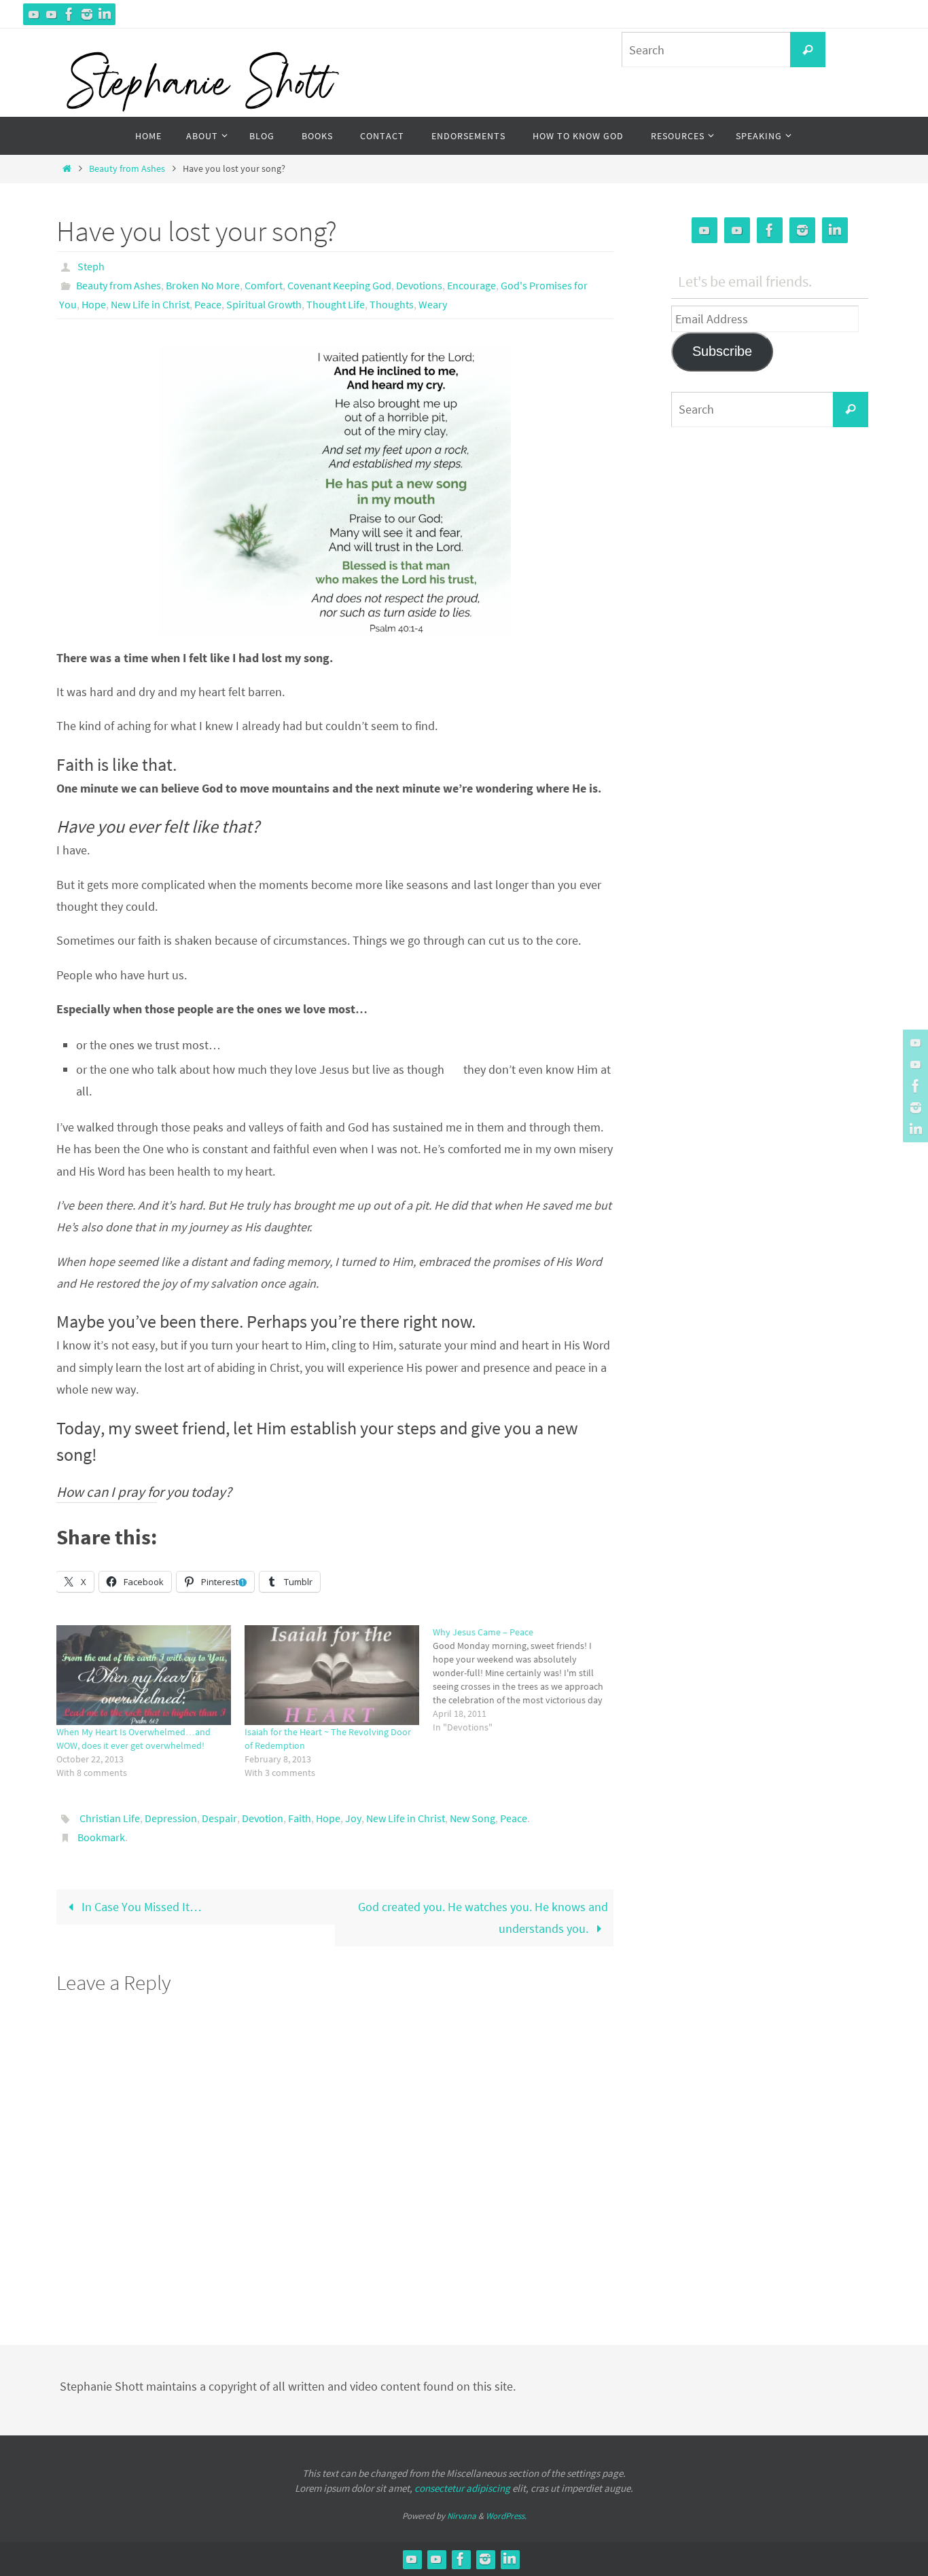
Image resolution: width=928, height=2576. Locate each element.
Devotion (263, 1818)
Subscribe (722, 351)
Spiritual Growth (264, 304)
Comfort (264, 285)
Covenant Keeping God (339, 285)
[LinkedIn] (105, 14)
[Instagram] (87, 14)
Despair (219, 1818)
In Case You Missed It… (140, 1907)
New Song (472, 1818)
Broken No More (203, 285)
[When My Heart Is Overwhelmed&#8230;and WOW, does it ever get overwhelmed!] (144, 1675)
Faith (300, 1818)
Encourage (471, 285)
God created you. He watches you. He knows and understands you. (483, 1918)
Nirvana (462, 2516)
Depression (171, 1818)
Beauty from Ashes (127, 168)
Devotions (419, 285)
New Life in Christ (150, 304)
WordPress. (506, 2516)
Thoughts (392, 304)
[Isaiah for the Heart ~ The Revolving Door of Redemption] (332, 1675)
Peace (208, 304)
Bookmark (101, 1837)
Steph (91, 266)
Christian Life (110, 1818)
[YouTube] (34, 14)
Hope (94, 304)
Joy (353, 1818)
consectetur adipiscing (462, 2488)
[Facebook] (69, 14)
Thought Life (336, 304)
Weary (433, 304)
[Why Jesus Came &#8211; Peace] (527, 1680)
